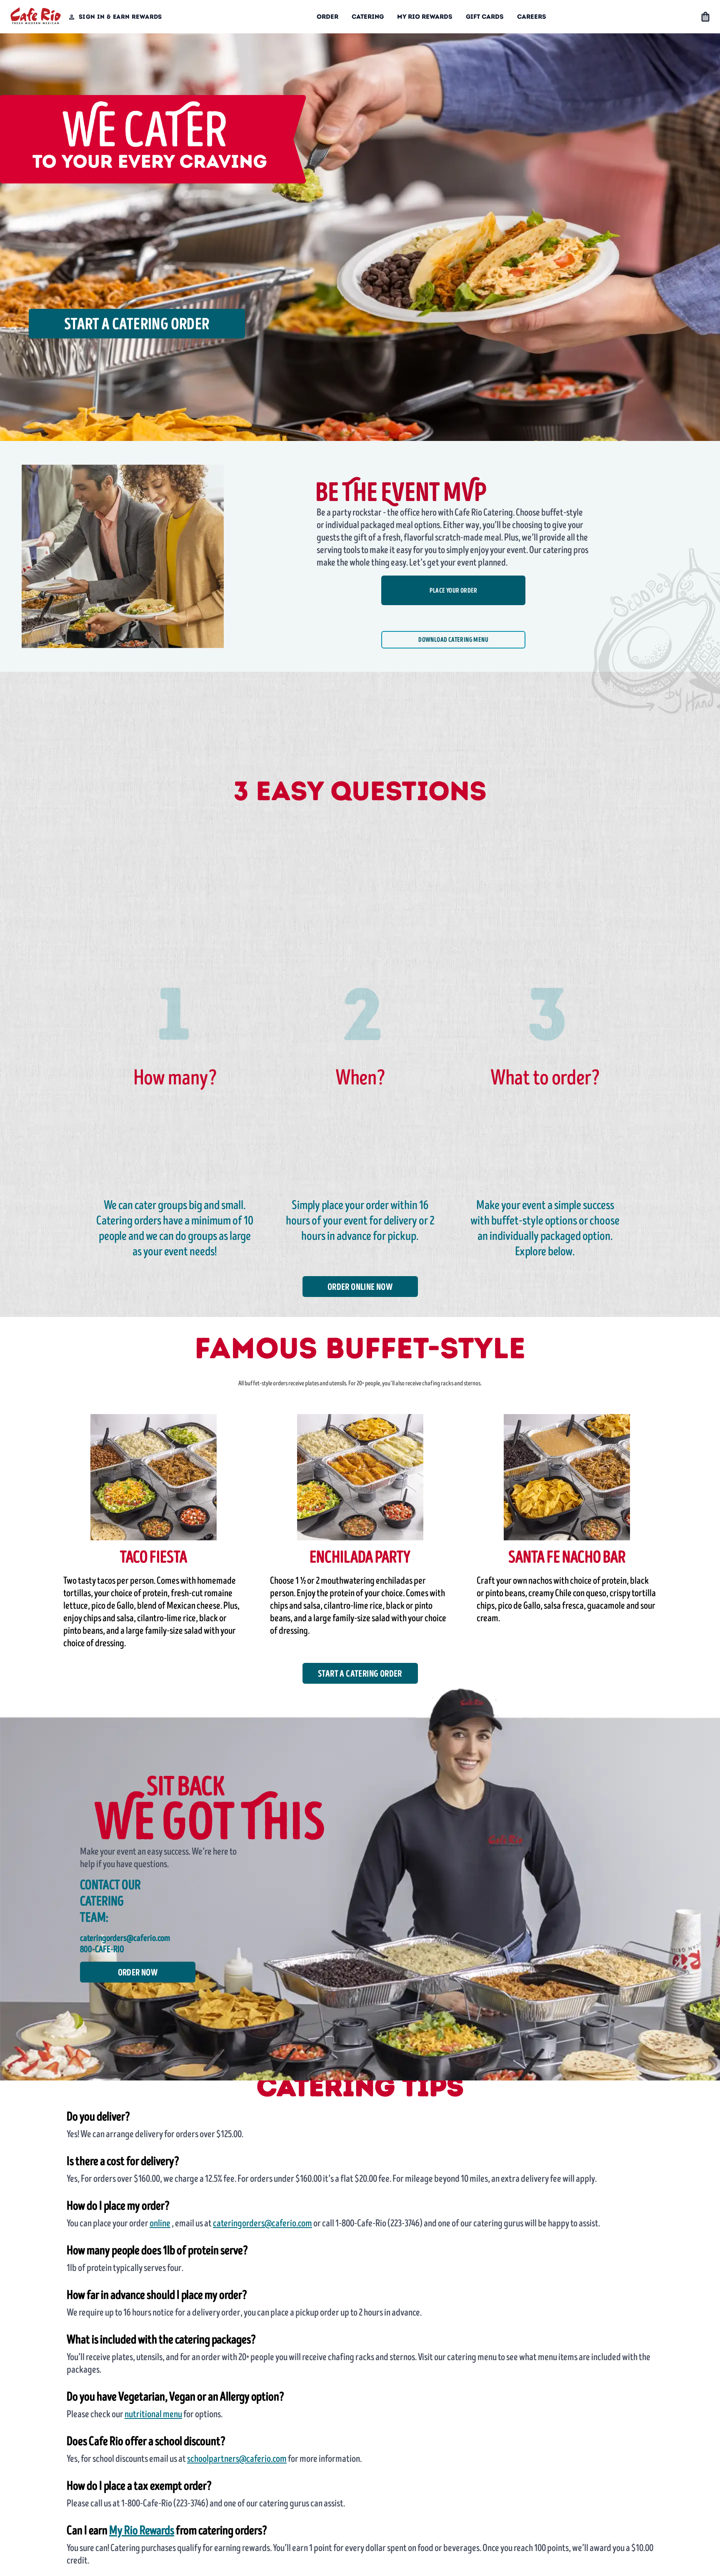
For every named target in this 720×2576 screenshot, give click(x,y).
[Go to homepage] (36, 17)
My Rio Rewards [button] (142, 2531)
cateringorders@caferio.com (262, 2223)
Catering (368, 17)
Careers (532, 17)
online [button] (160, 2223)
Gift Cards (485, 17)
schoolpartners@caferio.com (237, 2459)
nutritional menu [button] (153, 2414)
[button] (705, 17)
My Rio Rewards (425, 17)
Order (327, 17)
